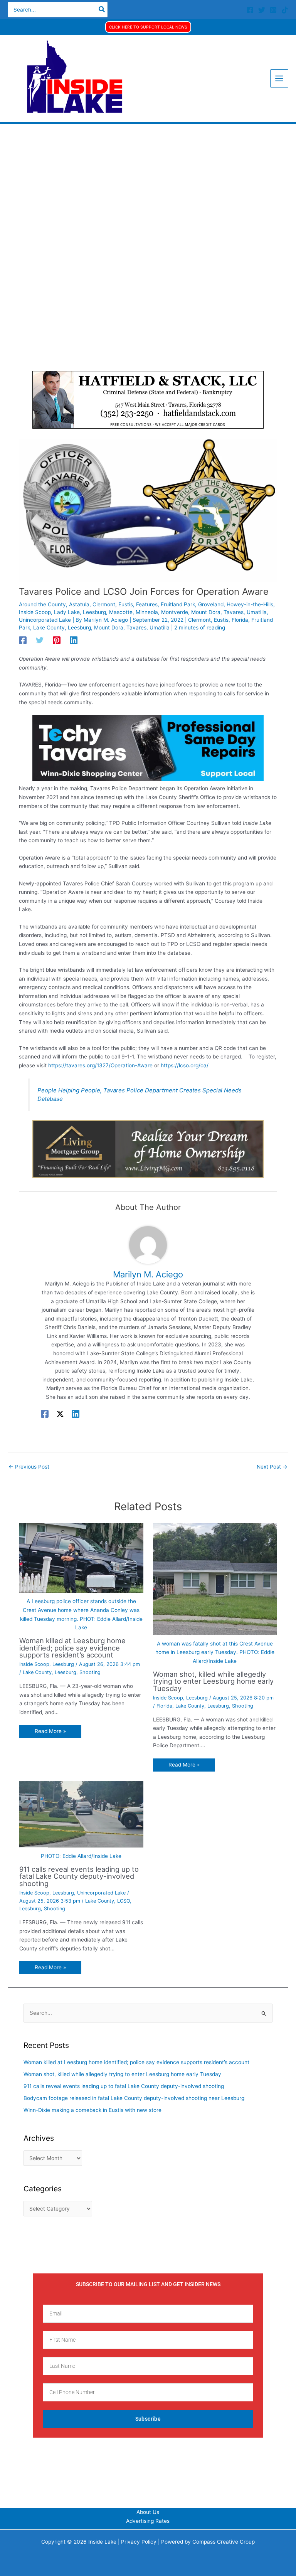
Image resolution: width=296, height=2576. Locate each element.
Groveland (211, 604)
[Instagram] (273, 10)
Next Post (272, 1467)
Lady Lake (67, 612)
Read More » (50, 1731)
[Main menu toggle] (279, 79)
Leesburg (94, 612)
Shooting (90, 1672)
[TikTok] (285, 10)
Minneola (147, 612)
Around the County (42, 604)
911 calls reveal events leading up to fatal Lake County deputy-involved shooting (79, 1876)
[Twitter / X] (60, 1414)
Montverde (175, 612)
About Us (148, 2512)
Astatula (79, 604)
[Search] (102, 10)
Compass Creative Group (224, 2542)
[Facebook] (250, 10)
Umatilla (257, 612)
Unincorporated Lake (45, 620)
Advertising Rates (148, 2521)
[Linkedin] (74, 640)
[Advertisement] (148, 182)
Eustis (126, 604)
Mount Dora (206, 612)
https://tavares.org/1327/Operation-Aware (100, 1065)
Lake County (49, 628)
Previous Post (29, 1467)
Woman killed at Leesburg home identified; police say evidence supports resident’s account (72, 1647)
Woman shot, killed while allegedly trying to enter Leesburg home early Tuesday (213, 1681)
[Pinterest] (57, 640)
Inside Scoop (35, 612)
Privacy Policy (139, 2542)
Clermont (104, 604)
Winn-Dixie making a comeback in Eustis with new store (92, 2110)
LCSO (124, 1901)
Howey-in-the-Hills (250, 604)
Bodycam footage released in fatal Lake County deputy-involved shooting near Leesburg (134, 2098)
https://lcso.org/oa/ (185, 1065)
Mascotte (121, 612)
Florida (240, 620)
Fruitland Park (178, 604)
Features (147, 604)
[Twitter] (262, 10)
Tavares (234, 612)
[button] (148, 27)
